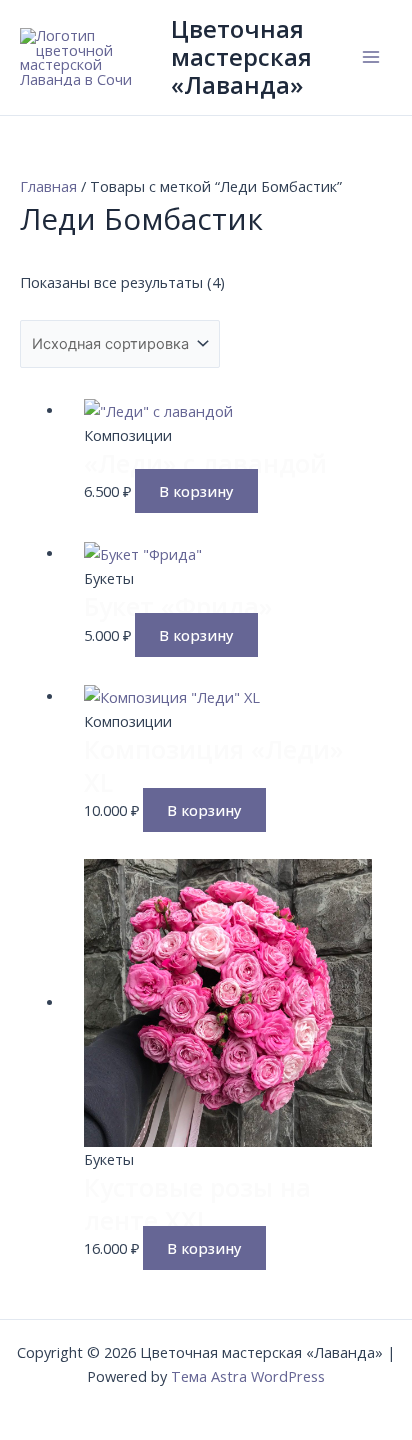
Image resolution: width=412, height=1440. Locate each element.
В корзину (196, 491)
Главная (48, 186)
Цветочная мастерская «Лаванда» (241, 57)
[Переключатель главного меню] (371, 57)
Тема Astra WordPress (248, 1376)
